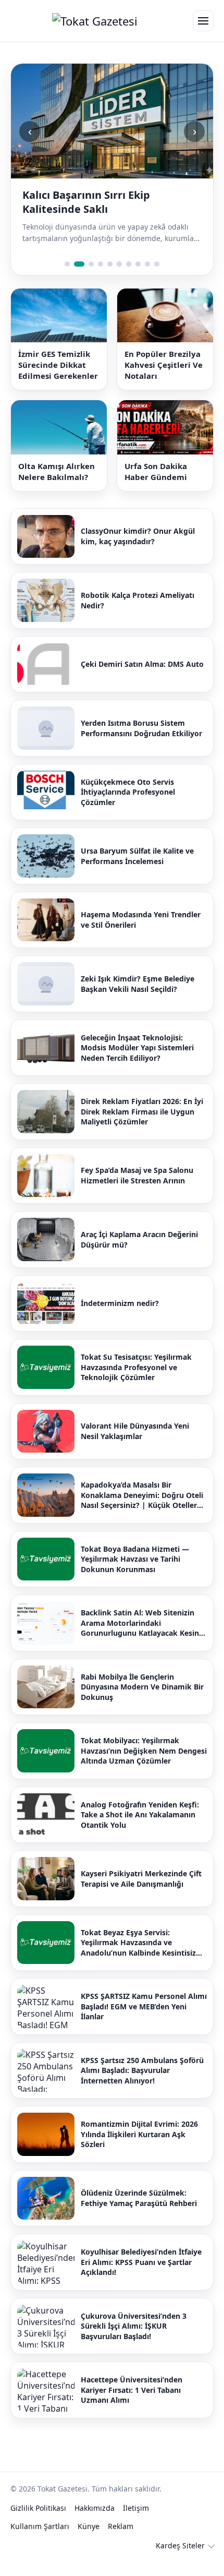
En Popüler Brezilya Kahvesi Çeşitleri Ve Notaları (164, 379)
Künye (89, 2540)
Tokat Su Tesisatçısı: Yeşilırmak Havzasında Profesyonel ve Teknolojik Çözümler (136, 1381)
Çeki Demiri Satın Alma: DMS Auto (142, 678)
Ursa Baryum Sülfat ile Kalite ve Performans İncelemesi (137, 870)
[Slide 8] (138, 278)
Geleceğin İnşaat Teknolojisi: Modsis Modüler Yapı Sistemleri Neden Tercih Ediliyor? (137, 1062)
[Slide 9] (147, 278)
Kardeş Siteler (180, 2560)
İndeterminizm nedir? (120, 1317)
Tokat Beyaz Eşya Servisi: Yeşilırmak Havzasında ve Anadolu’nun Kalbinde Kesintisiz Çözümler (138, 1957)
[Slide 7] (129, 278)
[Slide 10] (157, 278)
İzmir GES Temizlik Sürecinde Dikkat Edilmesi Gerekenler (58, 379)
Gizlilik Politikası (38, 2522)
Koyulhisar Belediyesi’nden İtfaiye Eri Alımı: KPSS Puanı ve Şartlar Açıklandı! (141, 2276)
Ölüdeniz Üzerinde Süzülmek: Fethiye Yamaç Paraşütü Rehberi (139, 2212)
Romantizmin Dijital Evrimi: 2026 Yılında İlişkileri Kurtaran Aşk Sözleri (139, 2148)
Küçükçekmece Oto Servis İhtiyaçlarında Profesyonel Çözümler (128, 806)
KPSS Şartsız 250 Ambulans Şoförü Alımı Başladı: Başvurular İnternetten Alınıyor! (142, 2084)
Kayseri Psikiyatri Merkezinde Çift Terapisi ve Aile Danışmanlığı (141, 1893)
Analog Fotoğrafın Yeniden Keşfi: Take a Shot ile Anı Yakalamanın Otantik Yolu (140, 1829)
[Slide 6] (119, 278)
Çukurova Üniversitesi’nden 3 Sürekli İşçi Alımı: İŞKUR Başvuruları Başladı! (134, 2340)
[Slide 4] (101, 278)
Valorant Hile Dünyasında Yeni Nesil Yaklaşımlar (135, 1445)
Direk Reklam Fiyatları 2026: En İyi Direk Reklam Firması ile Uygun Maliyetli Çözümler (142, 1125)
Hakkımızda (95, 2522)
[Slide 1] (67, 278)
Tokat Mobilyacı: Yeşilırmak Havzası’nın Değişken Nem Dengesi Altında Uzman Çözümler (144, 1765)
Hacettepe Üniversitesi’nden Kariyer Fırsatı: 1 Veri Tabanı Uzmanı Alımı (132, 2404)
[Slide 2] (77, 278)
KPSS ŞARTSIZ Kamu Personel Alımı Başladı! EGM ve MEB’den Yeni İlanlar (144, 2020)
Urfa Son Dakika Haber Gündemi (156, 486)
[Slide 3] (89, 278)
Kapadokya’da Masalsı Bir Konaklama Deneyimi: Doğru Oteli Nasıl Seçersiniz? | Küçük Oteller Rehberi (142, 1509)
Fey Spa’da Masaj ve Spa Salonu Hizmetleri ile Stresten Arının (137, 1189)
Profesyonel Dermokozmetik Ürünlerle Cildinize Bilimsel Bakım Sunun (110, 209)
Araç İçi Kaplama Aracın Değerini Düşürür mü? (139, 1254)
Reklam (121, 2540)
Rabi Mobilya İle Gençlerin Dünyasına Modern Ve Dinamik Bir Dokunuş (142, 1701)
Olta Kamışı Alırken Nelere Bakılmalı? (57, 486)
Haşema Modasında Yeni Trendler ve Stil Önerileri (141, 934)
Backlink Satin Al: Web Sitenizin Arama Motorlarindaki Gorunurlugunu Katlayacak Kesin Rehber (140, 1637)
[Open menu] (203, 21)
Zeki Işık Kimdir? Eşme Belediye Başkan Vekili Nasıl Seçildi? (138, 998)
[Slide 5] (110, 278)
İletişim (136, 2522)
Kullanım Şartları (40, 2540)
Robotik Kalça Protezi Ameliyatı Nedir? (138, 614)
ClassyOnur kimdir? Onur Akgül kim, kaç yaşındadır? (138, 550)
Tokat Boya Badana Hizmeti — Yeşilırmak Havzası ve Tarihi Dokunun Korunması (135, 1573)
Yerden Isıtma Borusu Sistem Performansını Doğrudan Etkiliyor (141, 742)
